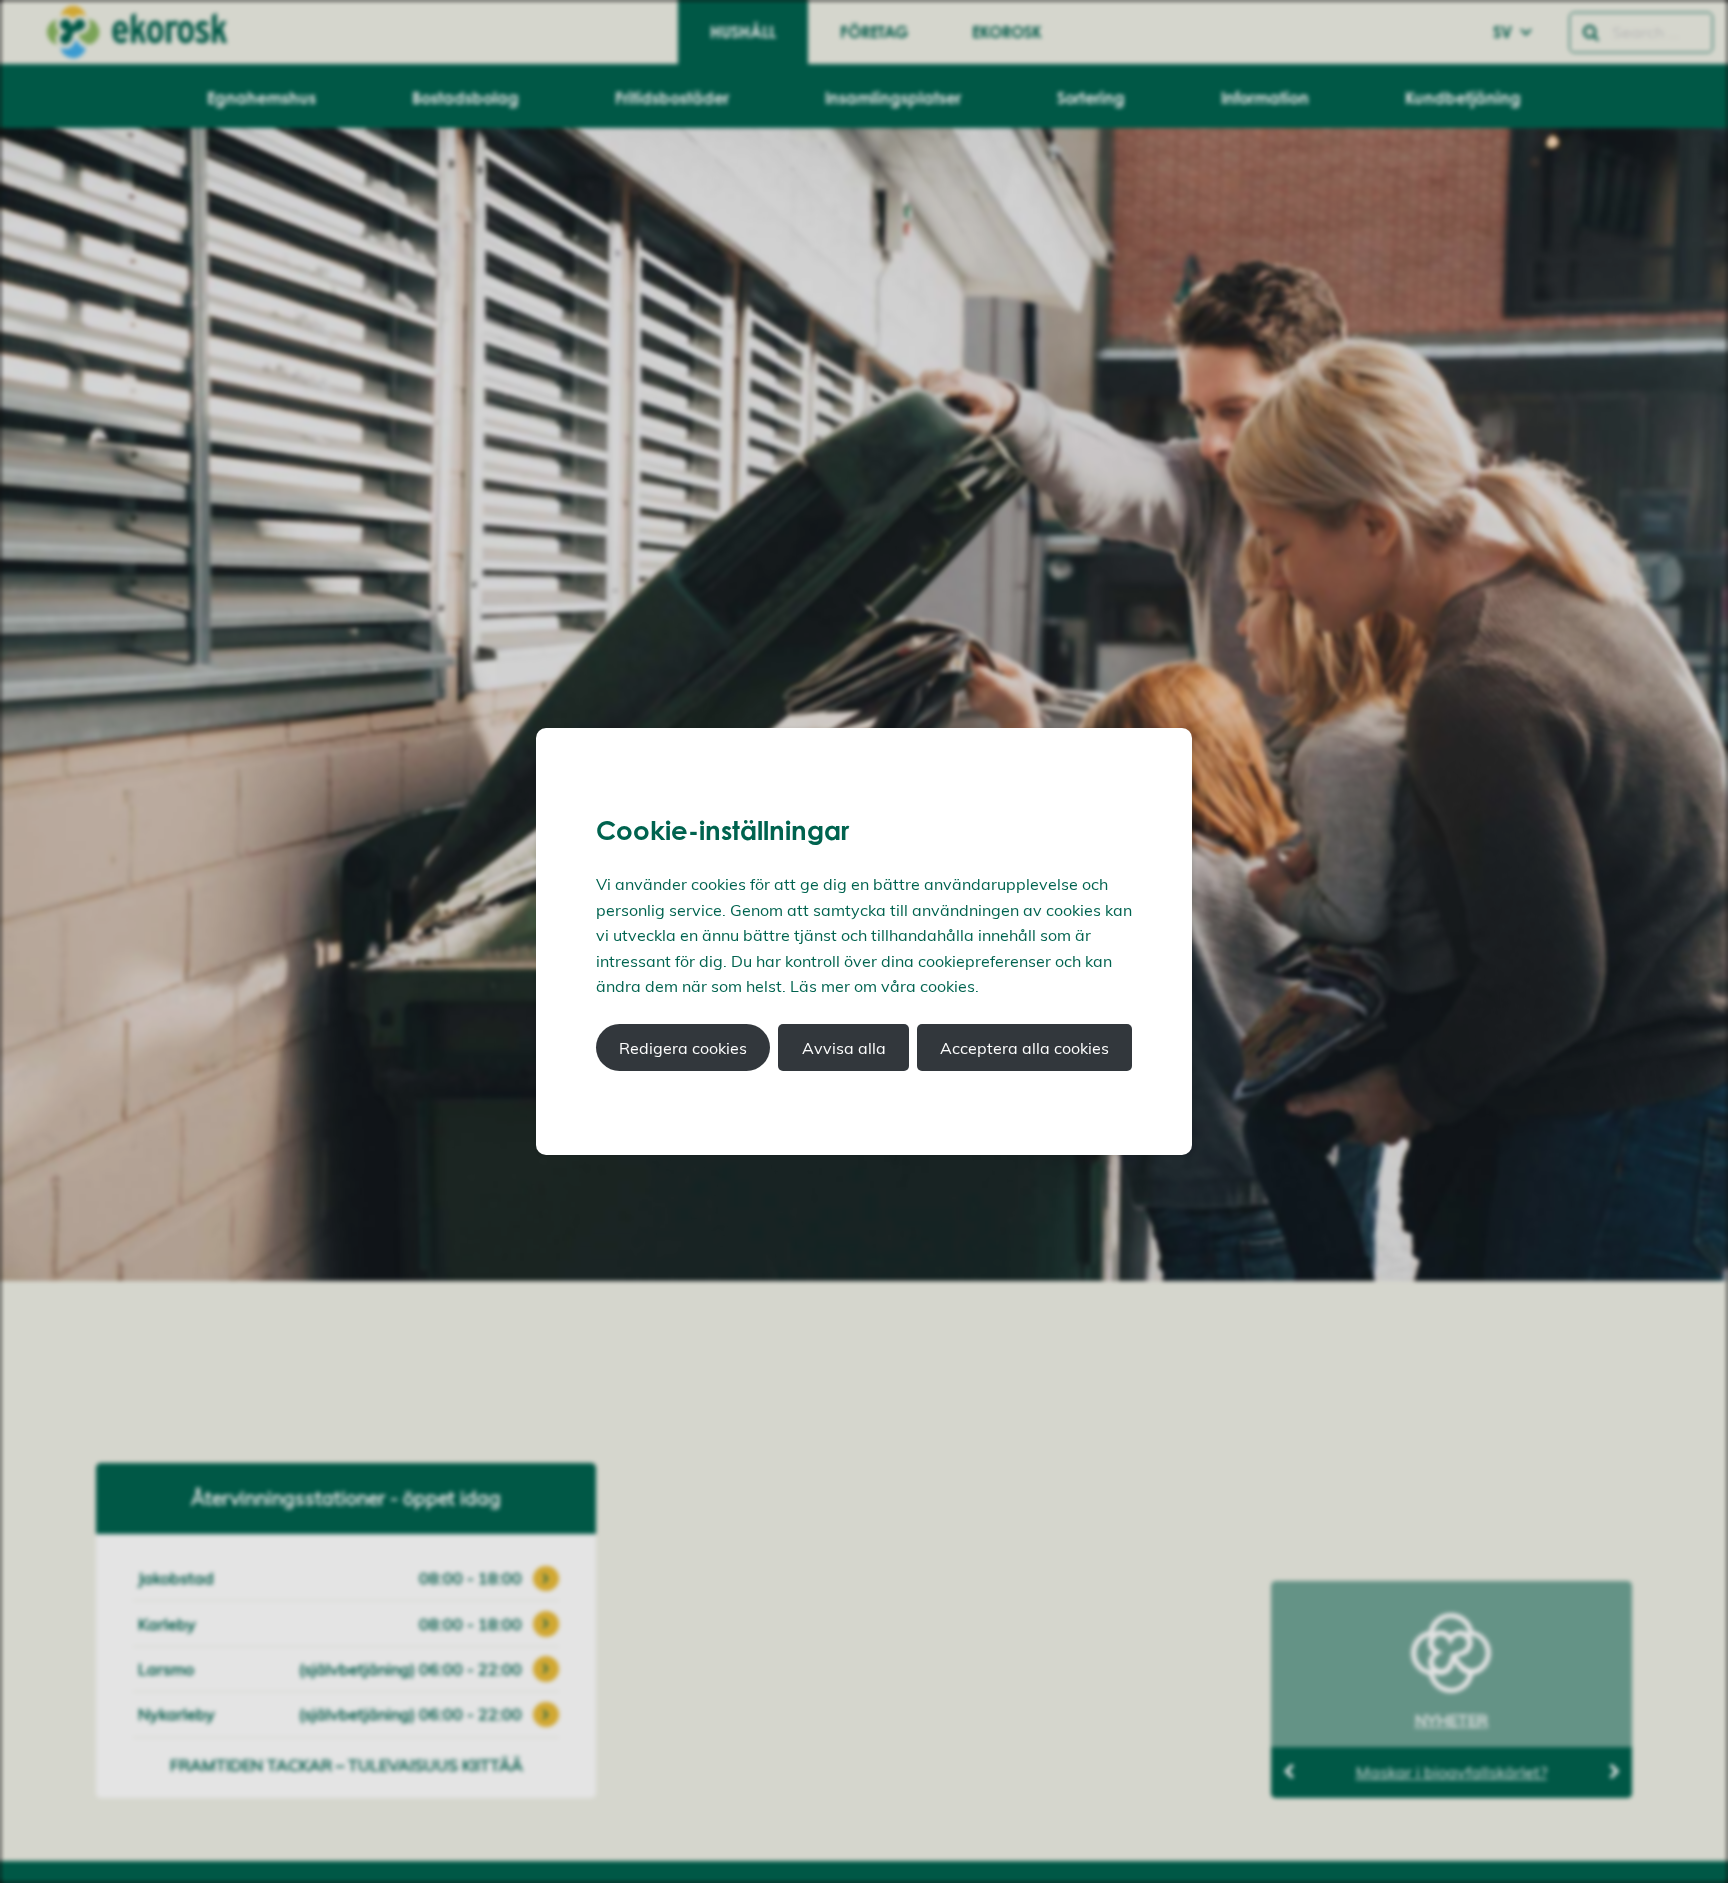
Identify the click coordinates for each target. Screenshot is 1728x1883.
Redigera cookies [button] (683, 1048)
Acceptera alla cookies (1024, 1048)
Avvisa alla (844, 1048)
